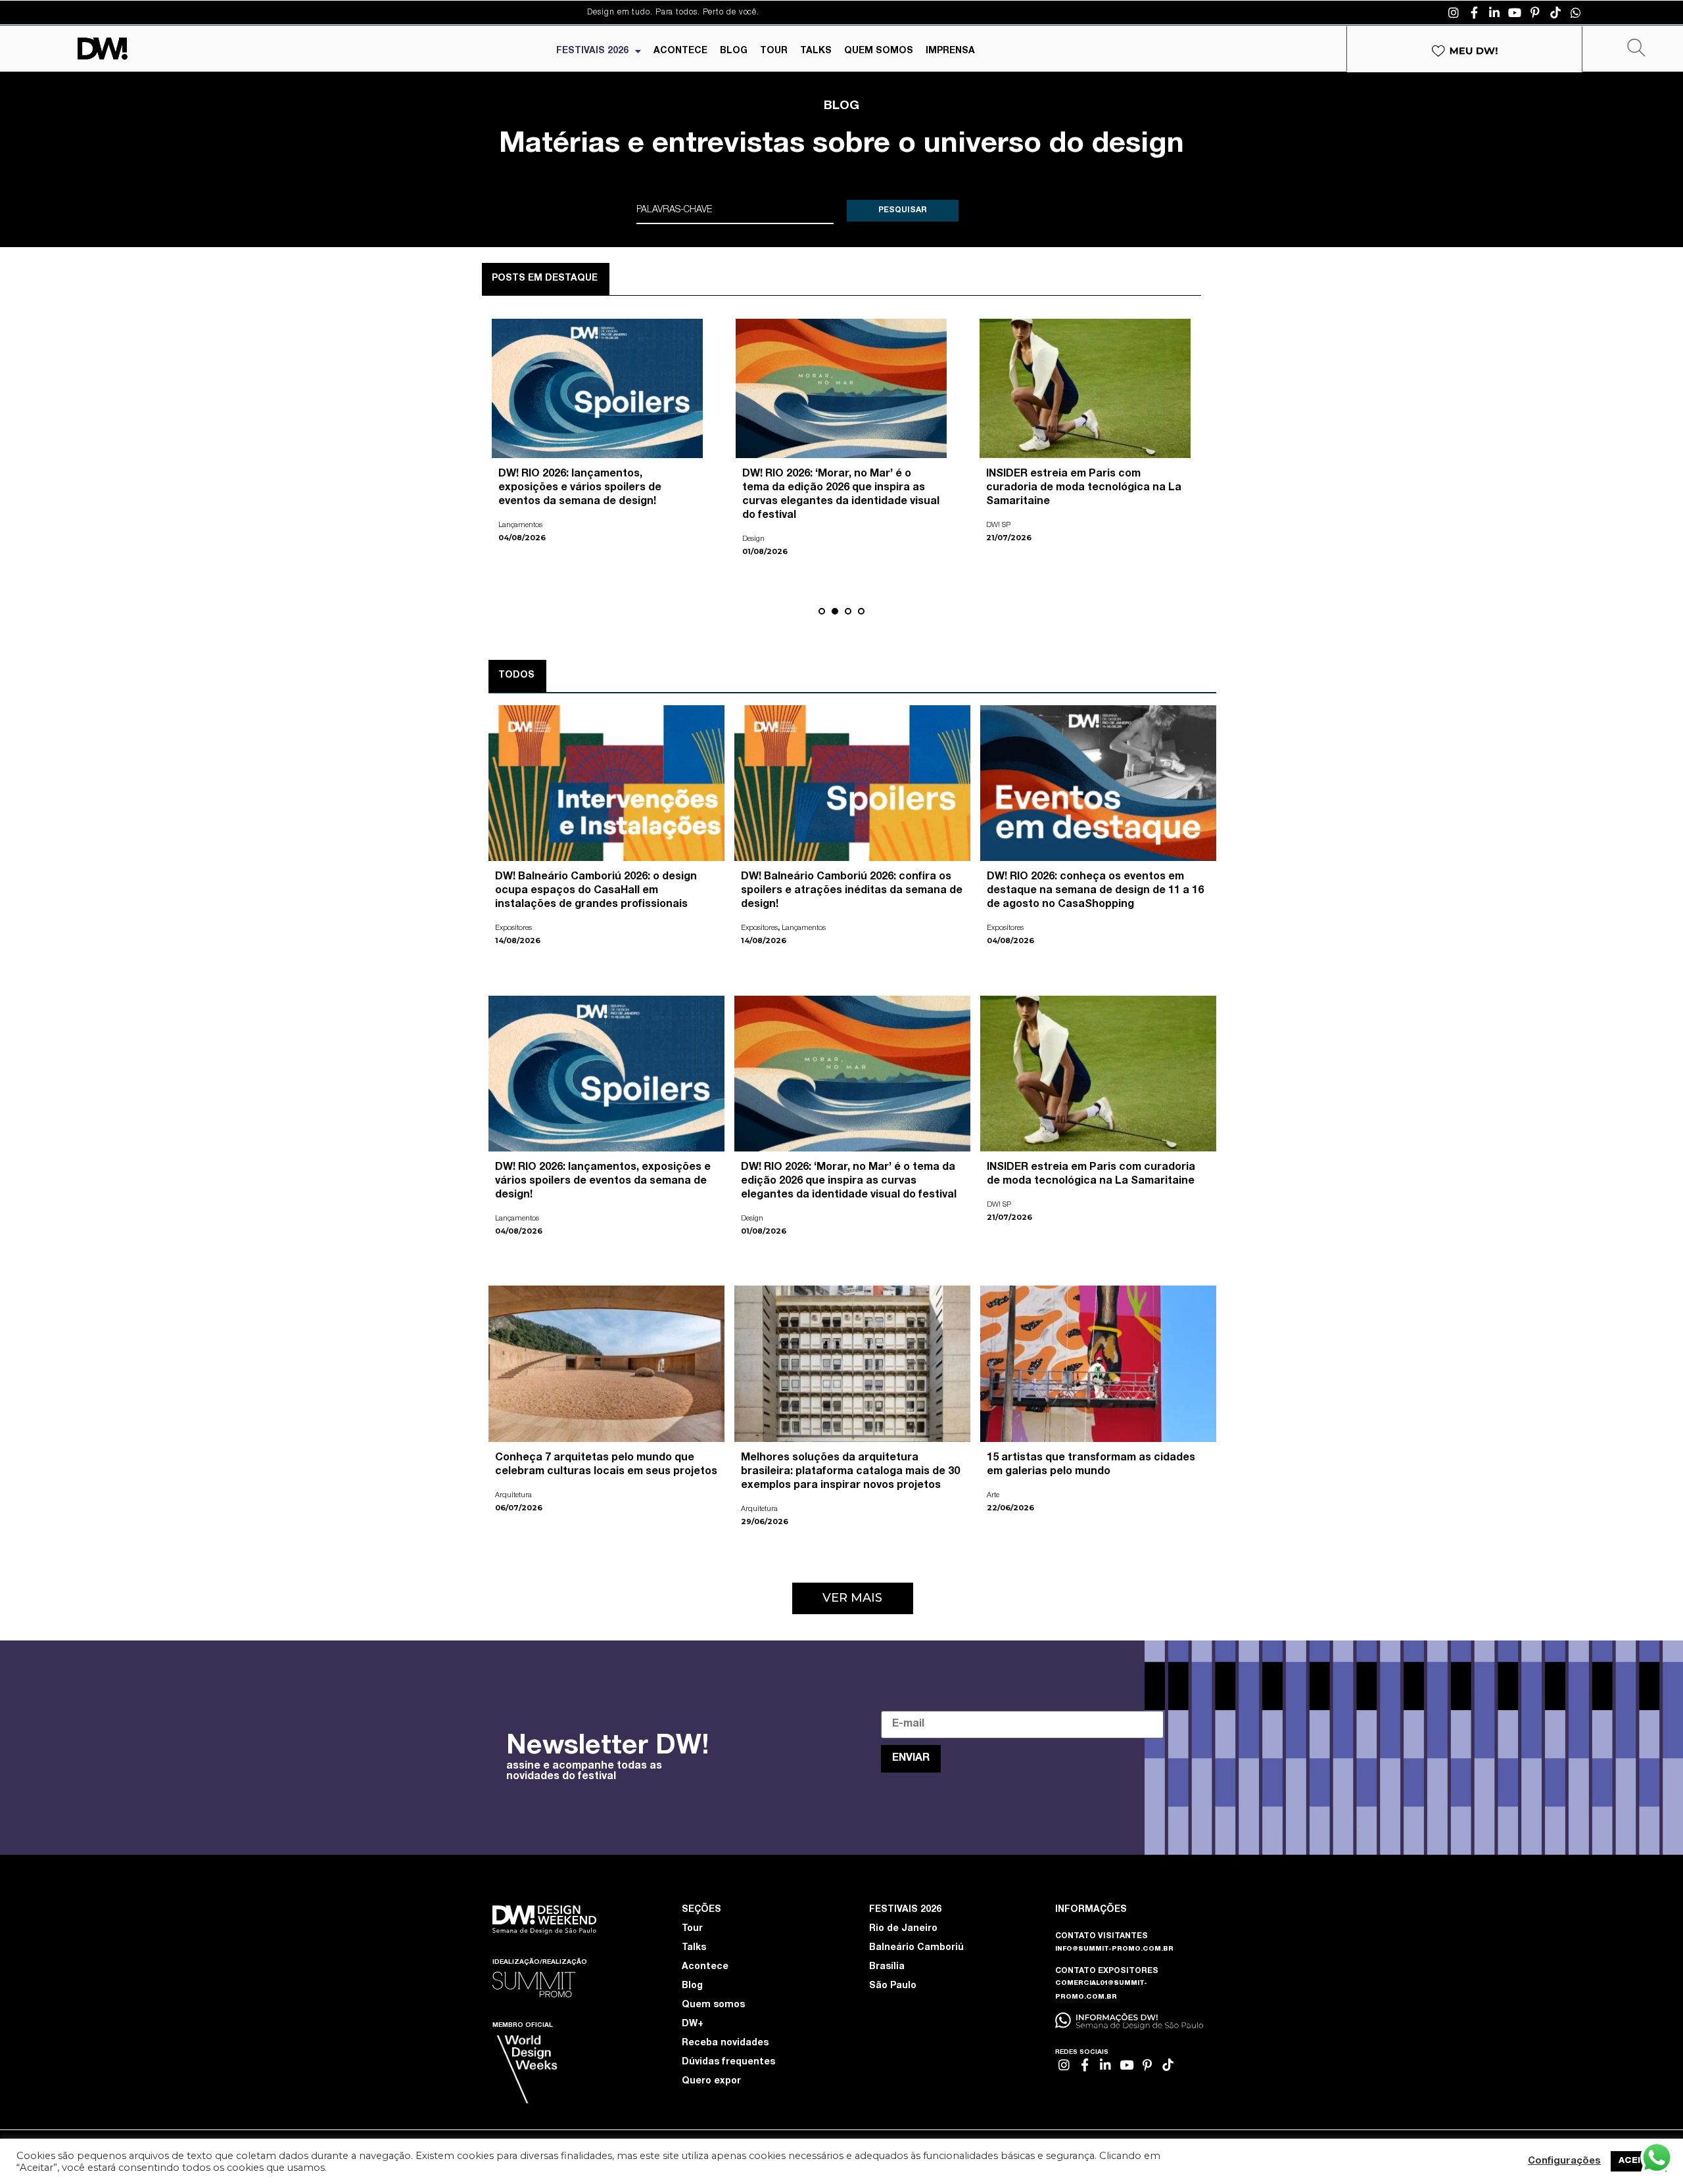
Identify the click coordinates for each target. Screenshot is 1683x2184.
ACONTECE (680, 51)
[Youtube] (1515, 12)
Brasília (887, 1967)
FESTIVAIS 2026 (592, 51)
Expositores (513, 928)
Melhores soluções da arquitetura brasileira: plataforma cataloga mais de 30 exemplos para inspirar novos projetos (850, 1472)
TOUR (774, 51)
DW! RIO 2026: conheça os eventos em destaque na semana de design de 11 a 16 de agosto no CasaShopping (1095, 891)
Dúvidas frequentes (728, 2062)
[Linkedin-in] (1494, 12)
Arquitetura (517, 525)
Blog (692, 1986)
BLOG (734, 51)
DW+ (693, 2024)
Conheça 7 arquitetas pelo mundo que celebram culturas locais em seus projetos (597, 488)
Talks (694, 1948)
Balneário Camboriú (916, 1948)
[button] (822, 611)
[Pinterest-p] (1535, 12)
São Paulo (893, 1986)
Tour (692, 1929)
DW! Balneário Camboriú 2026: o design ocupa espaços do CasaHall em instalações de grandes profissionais (596, 891)
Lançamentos (804, 928)
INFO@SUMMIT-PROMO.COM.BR (1114, 1949)
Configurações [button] (1564, 2162)
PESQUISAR (903, 210)
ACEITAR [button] (1639, 2161)
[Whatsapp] (1576, 12)
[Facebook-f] (1474, 12)
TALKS (816, 51)
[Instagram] (1454, 12)
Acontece (705, 1967)
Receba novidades (725, 2043)
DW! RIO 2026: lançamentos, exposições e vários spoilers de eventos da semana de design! (603, 1182)
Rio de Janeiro (903, 1929)
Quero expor (711, 2081)
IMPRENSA (950, 51)
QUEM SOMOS (879, 51)
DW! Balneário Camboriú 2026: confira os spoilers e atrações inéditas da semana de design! (852, 891)
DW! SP (999, 1205)
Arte (992, 512)
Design (752, 1219)
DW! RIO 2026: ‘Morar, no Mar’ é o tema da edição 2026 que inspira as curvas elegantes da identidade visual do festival (849, 1182)
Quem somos (713, 2005)
